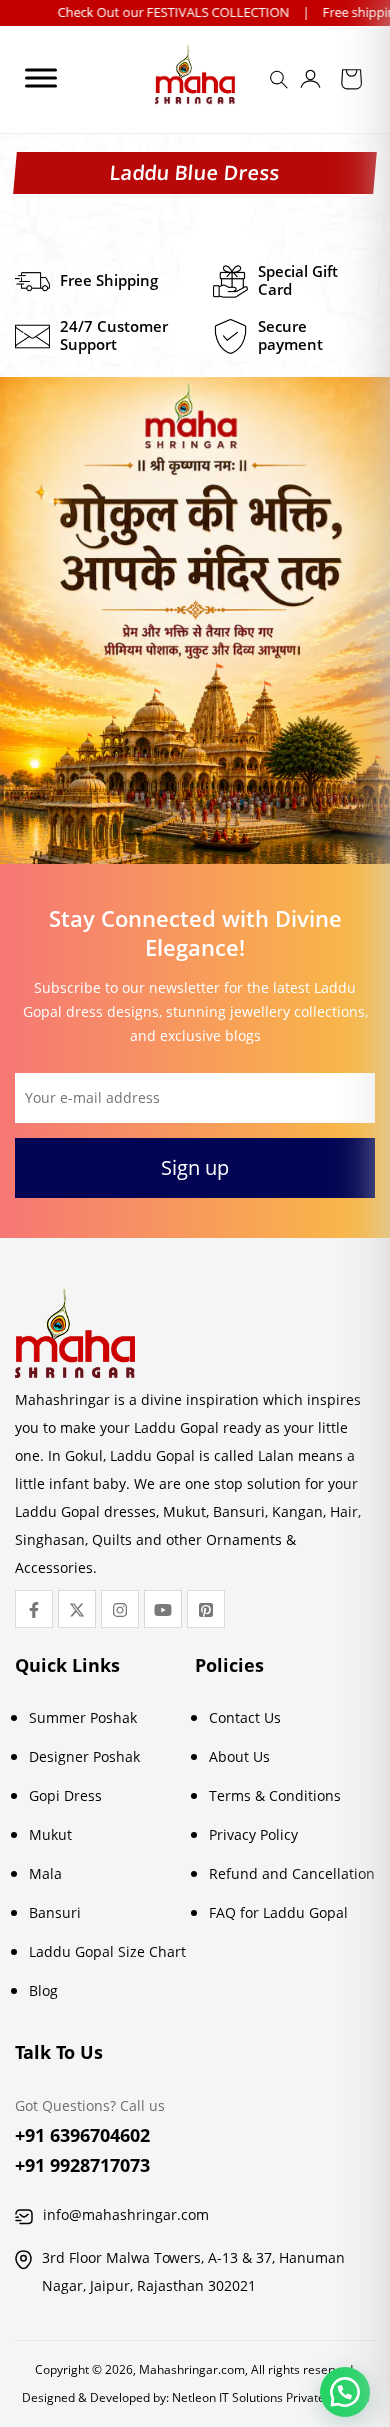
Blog (43, 1990)
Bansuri (55, 1912)
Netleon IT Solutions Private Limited (270, 2397)
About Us (239, 1756)
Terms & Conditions (275, 1795)
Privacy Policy (253, 1834)
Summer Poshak (83, 1717)
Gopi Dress (65, 1795)
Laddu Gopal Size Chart (107, 1951)
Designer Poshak (84, 1756)
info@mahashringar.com (126, 2214)
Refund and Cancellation (292, 1873)
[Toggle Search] (282, 86)
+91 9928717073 (82, 2165)
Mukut (50, 1834)
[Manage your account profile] (310, 82)
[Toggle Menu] (41, 77)
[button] (345, 2392)
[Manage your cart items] (351, 83)
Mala (45, 1873)
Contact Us (245, 1717)
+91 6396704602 (82, 2135)
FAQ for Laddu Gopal (278, 1912)
